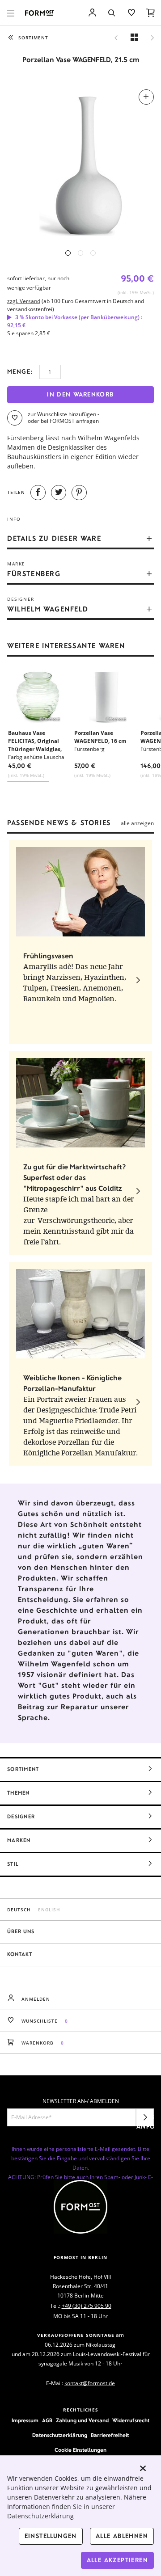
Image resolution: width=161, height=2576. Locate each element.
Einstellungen (51, 2536)
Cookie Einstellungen (80, 2450)
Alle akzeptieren (117, 2560)
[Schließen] (143, 2468)
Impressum (25, 2420)
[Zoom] (80, 163)
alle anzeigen (137, 823)
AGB (47, 2420)
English (49, 1910)
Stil (13, 1864)
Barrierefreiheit (110, 2435)
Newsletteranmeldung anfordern (145, 2120)
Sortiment (23, 1769)
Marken (19, 1840)
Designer (21, 1817)
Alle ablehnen (122, 2536)
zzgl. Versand (24, 301)
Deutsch (19, 1910)
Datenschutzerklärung (60, 2435)
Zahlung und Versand (82, 2420)
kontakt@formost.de (90, 2383)
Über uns (21, 1931)
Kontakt (20, 1954)
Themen (19, 1793)
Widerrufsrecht (131, 2420)
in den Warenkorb (80, 394)
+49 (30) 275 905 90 (87, 2306)
